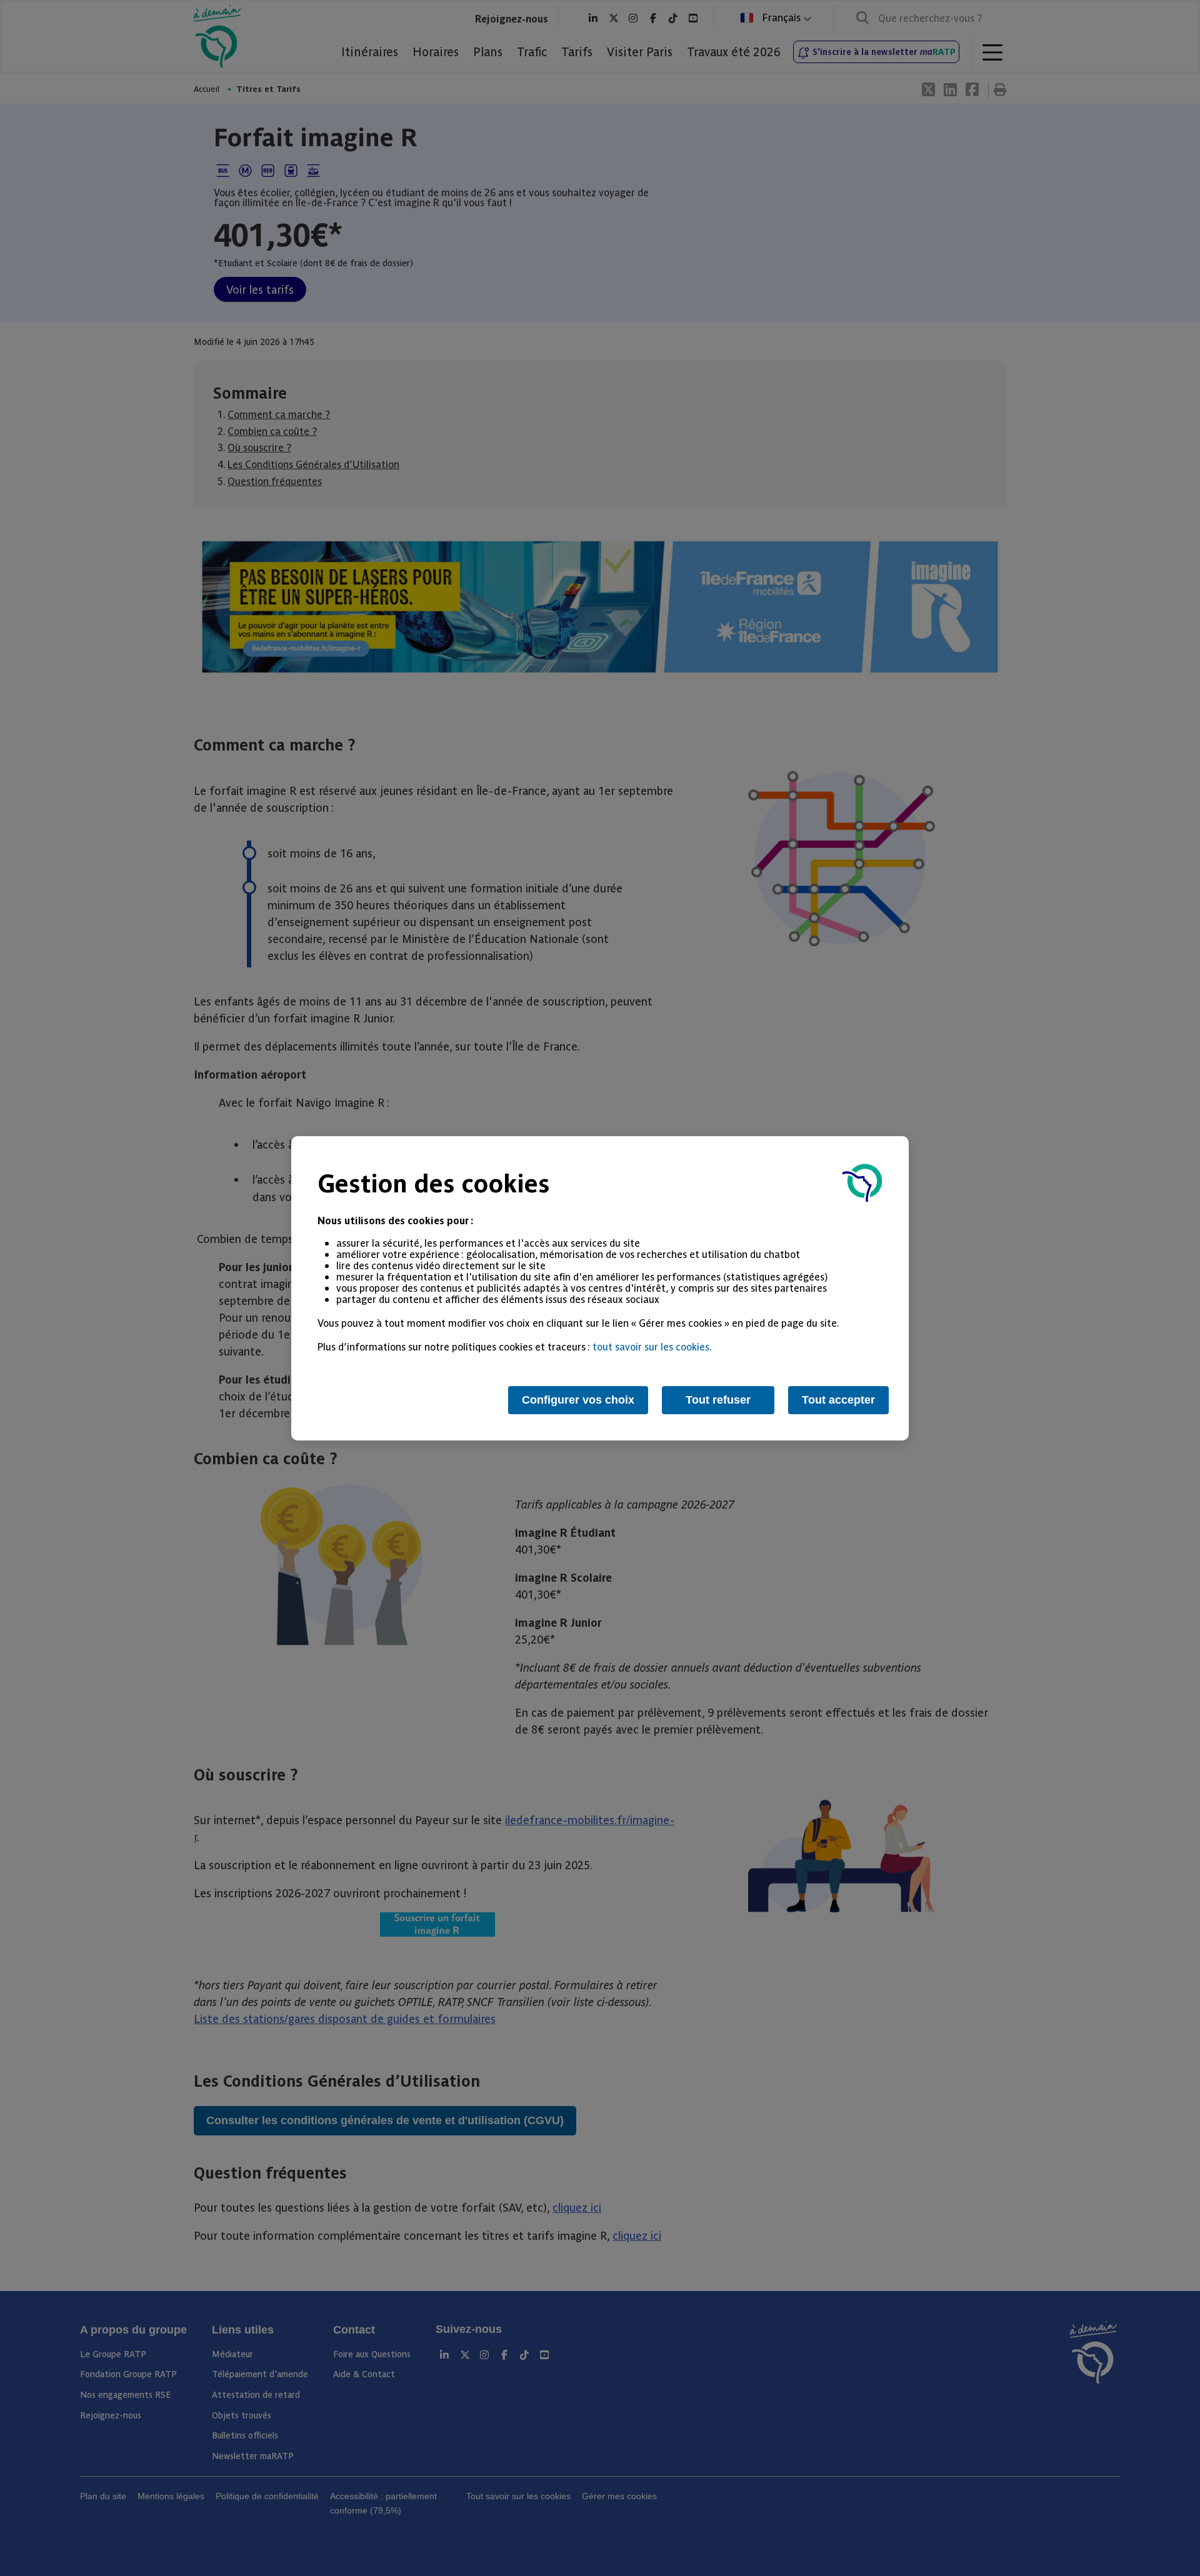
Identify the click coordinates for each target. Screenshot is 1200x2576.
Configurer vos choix (578, 1400)
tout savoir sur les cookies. (652, 1346)
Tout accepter (838, 1400)
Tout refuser (718, 1400)
